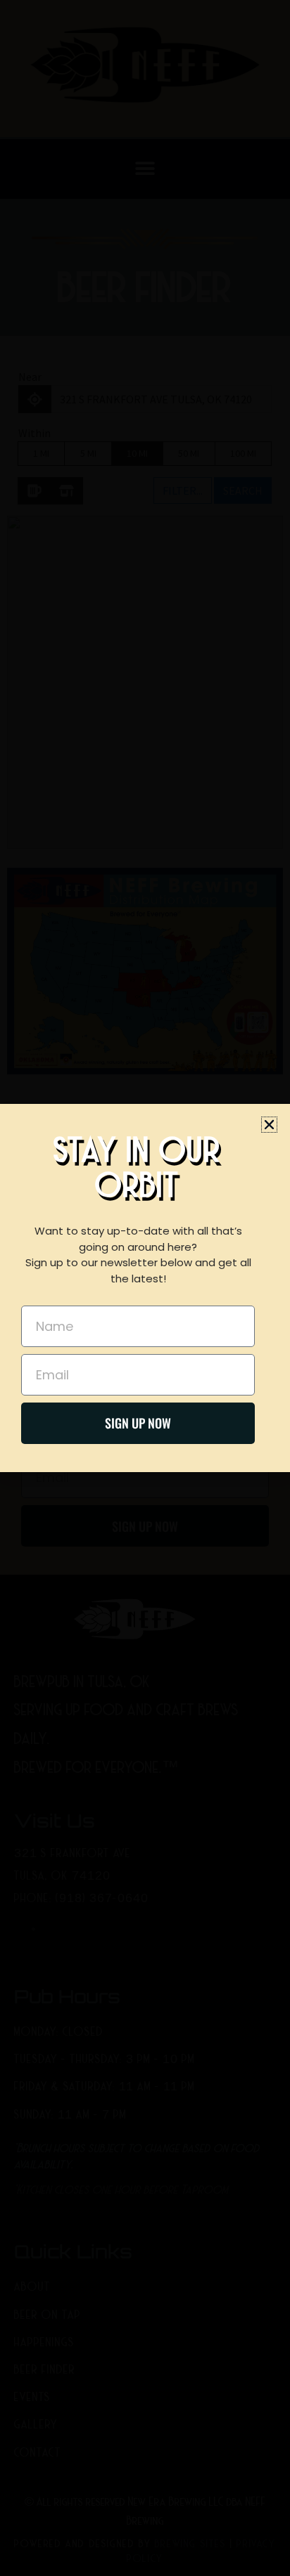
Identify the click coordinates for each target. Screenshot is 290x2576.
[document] (145, 1288)
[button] (269, 1125)
